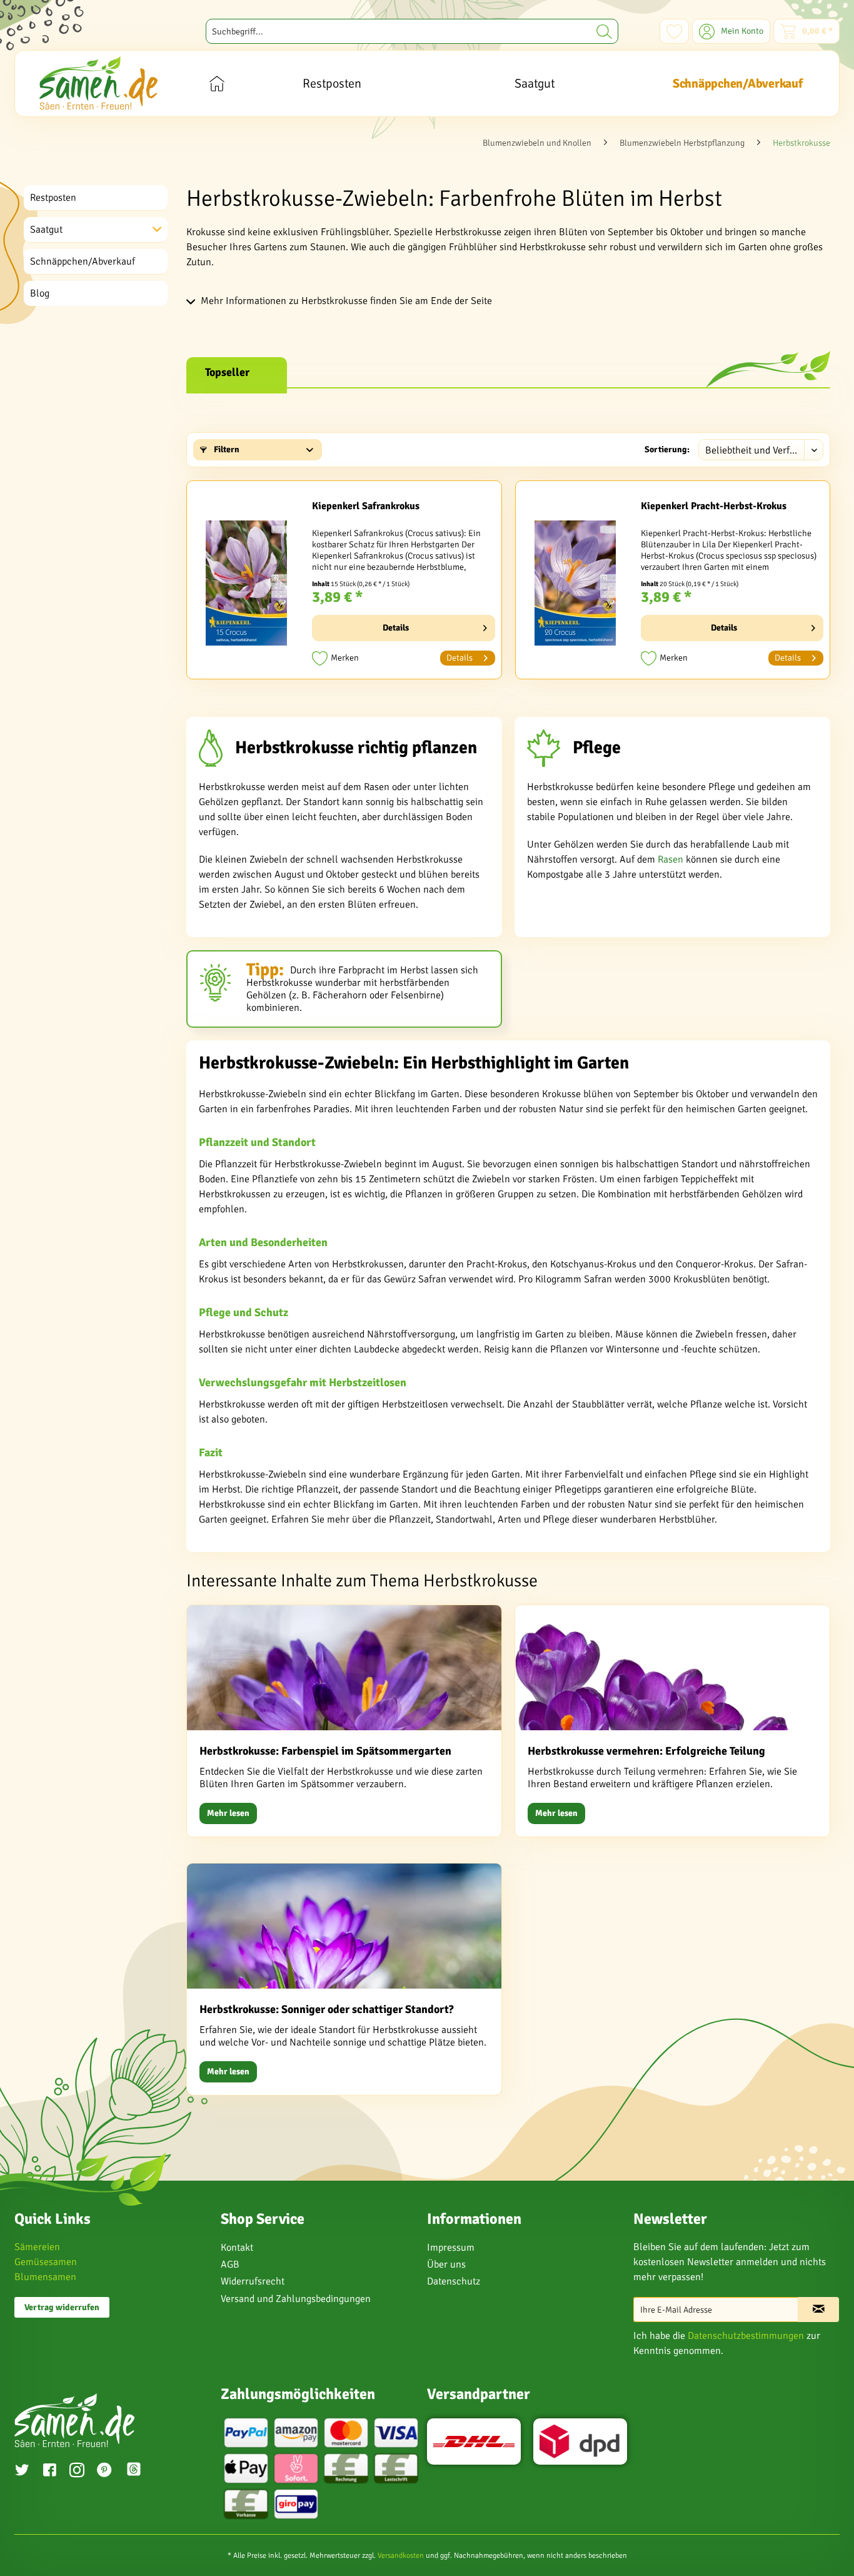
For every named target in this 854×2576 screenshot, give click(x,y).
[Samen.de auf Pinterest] (104, 2472)
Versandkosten (401, 2556)
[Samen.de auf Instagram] (77, 2472)
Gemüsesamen (46, 2262)
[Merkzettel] (674, 31)
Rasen (671, 860)
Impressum (451, 2248)
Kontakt (237, 2248)
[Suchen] (604, 31)
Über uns (446, 2264)
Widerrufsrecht (253, 2281)
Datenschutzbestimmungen (746, 2336)
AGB (230, 2264)
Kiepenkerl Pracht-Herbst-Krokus (714, 506)
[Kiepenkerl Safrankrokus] (246, 583)
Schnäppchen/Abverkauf (83, 261)
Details (396, 628)
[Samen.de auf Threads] (140, 2471)
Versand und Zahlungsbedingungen (296, 2299)
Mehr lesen (228, 1813)
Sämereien (37, 2247)
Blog (40, 293)
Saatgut (46, 230)
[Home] (217, 84)
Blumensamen (45, 2277)
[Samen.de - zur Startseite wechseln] (98, 83)
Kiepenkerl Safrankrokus (366, 506)
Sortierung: (667, 449)
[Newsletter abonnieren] (818, 2310)
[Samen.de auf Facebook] (49, 2472)
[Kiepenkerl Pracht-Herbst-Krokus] (575, 583)
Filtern (226, 449)
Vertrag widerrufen (62, 2307)
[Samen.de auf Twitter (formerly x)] (22, 2472)
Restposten (53, 198)
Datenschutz (454, 2281)
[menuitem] (412, 31)
